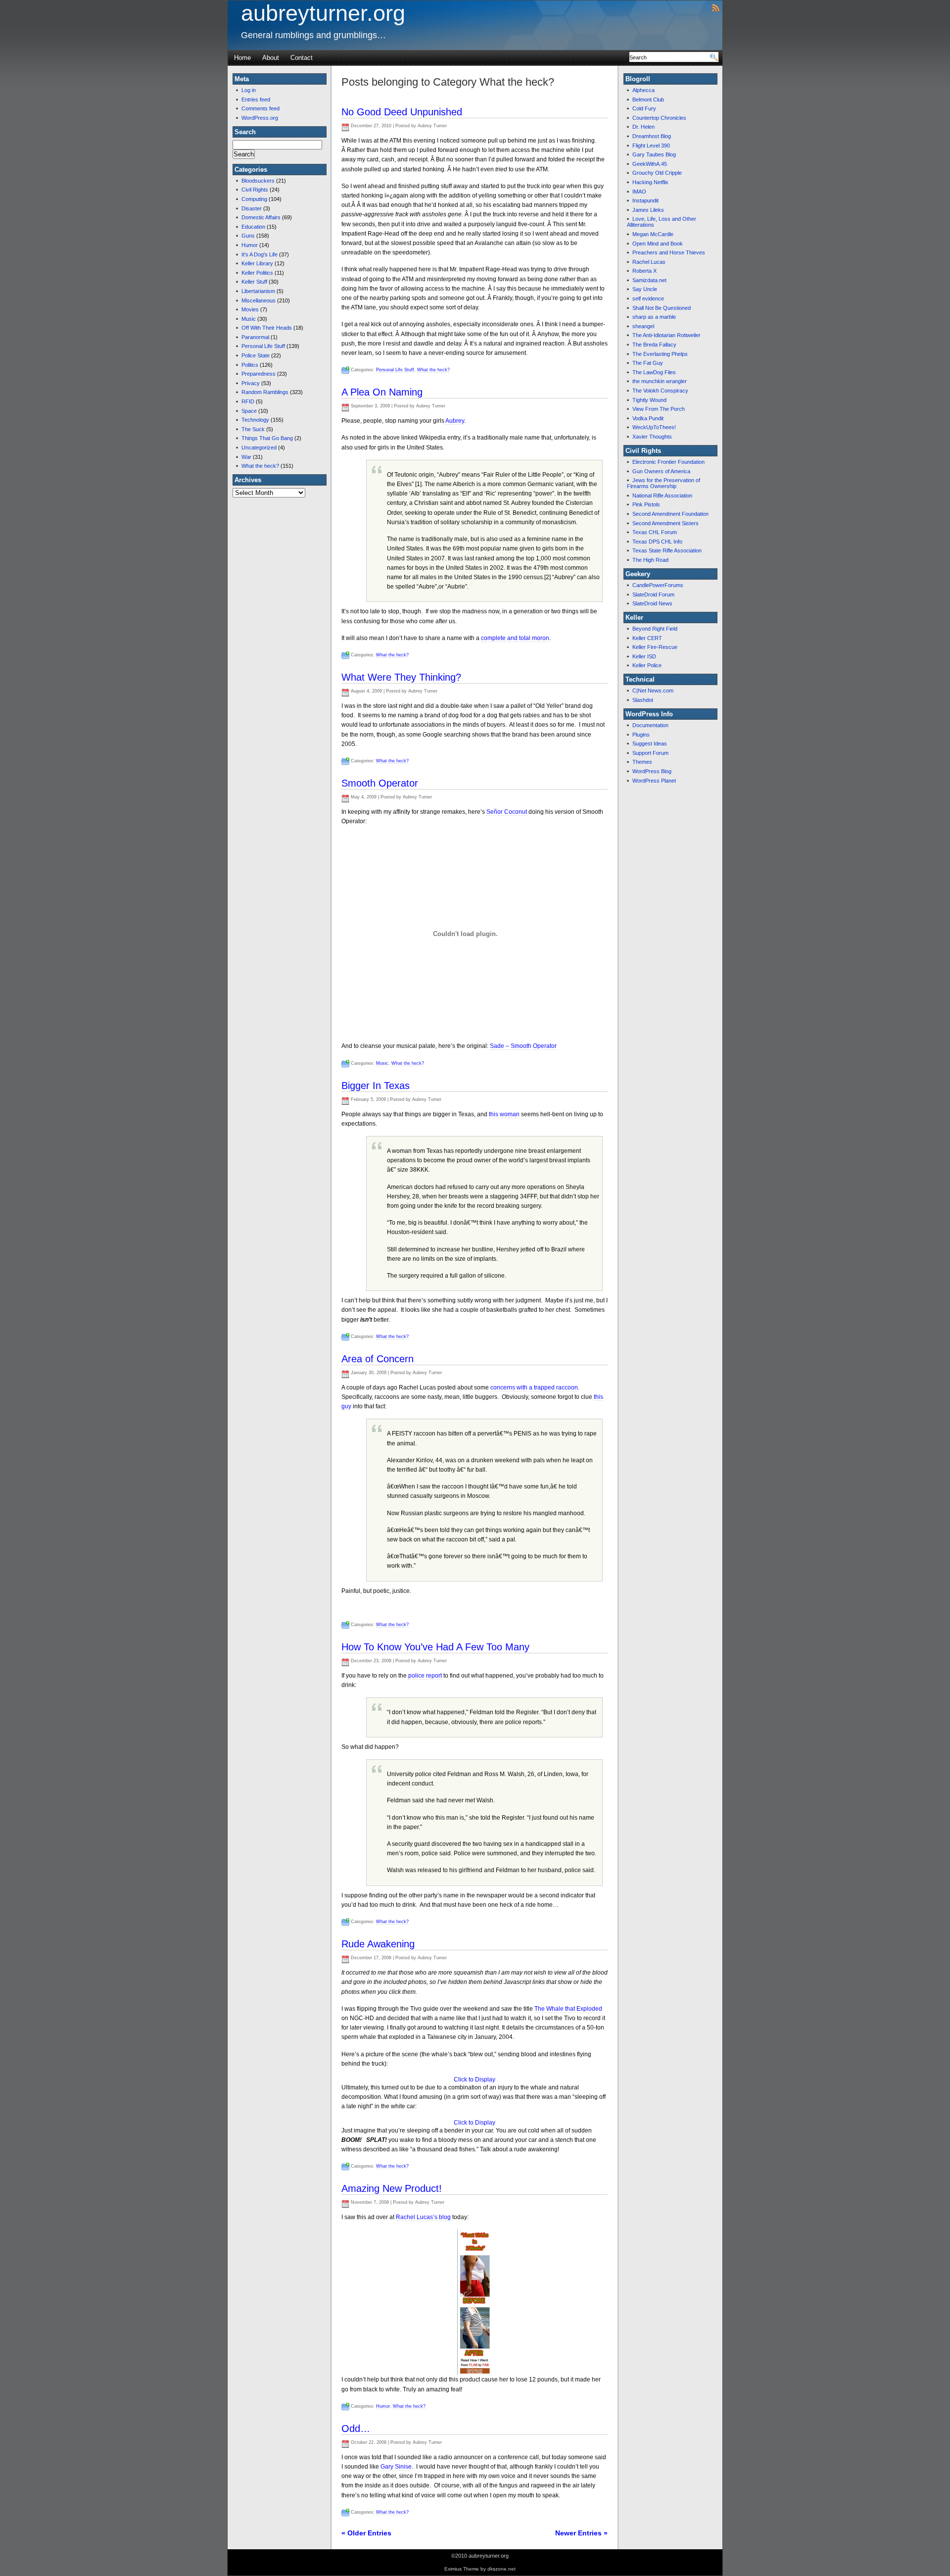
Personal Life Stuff (263, 346)
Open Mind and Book (658, 244)
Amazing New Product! (392, 2188)
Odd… (356, 2428)
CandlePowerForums (658, 585)
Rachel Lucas (649, 262)
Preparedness (259, 374)
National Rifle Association (662, 495)
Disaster (252, 208)
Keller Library (257, 263)
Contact (302, 58)
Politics (250, 365)
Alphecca (643, 90)
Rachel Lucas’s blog (423, 2217)
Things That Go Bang (267, 438)
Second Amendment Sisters (665, 523)
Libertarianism (258, 291)
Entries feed (256, 99)
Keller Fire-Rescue (655, 647)
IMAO (639, 192)
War (246, 457)
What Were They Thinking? (401, 677)
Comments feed (261, 108)
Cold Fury (644, 108)
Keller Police (647, 665)
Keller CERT (647, 638)
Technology (255, 420)
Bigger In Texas (376, 1086)
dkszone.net (501, 2569)
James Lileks (648, 210)
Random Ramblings (265, 392)
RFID (248, 401)
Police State (256, 355)
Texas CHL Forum (655, 532)
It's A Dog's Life (260, 254)
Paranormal (255, 337)
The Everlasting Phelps (660, 354)
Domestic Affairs (261, 217)
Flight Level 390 (651, 146)
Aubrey (455, 421)
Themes (642, 762)
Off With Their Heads (267, 328)
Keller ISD (644, 656)
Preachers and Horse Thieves (669, 252)
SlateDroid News (652, 603)
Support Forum (650, 753)
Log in (249, 90)
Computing (254, 199)
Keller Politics (257, 273)
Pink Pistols (646, 504)
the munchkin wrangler (660, 381)
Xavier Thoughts (652, 437)
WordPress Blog (652, 771)
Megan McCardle (653, 234)
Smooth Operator (380, 783)
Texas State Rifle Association (667, 550)
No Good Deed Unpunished (402, 112)
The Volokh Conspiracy (660, 391)
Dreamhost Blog (652, 136)
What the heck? (260, 466)
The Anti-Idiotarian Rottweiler (666, 335)
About (271, 58)
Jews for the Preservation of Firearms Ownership (664, 483)
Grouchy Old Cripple (657, 173)
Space (249, 411)
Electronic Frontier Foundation (668, 462)
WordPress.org (260, 118)
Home (242, 58)
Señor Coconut (507, 812)
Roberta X (644, 271)
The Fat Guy (648, 363)
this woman (504, 1114)
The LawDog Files (654, 372)
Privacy (251, 383)
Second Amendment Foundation (670, 514)
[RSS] (716, 7)
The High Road (650, 560)
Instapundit (645, 200)
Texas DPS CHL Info (657, 542)
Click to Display (475, 2080)
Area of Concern (378, 1359)
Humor (250, 245)
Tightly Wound (649, 400)
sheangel (643, 326)
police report (425, 1676)
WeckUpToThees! (654, 427)
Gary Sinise (396, 2467)
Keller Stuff (254, 282)
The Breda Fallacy (654, 345)
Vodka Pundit (648, 418)
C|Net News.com (653, 691)
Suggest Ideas (650, 743)
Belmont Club (648, 99)
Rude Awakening (378, 1944)
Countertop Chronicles (659, 118)
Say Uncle (645, 289)
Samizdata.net (649, 280)
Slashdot (643, 700)
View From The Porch (659, 409)
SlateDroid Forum (653, 594)
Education (253, 227)
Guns (248, 236)
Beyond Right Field (655, 629)
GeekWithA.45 (650, 164)
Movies (250, 309)
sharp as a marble (654, 317)
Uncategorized (259, 447)
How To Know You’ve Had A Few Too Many (435, 1647)
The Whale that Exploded (568, 2009)
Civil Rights (255, 190)
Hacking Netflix (650, 182)
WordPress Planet (654, 781)
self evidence (648, 298)
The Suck (253, 429)
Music (249, 319)
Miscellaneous (259, 300)
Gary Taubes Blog (654, 154)
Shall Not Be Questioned (662, 308)
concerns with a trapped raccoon (534, 1387)
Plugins (641, 735)
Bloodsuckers (258, 181)
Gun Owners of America (661, 471)
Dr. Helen (643, 127)
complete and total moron (515, 638)
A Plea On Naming (382, 392)
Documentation (650, 725)
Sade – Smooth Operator (523, 1046)
